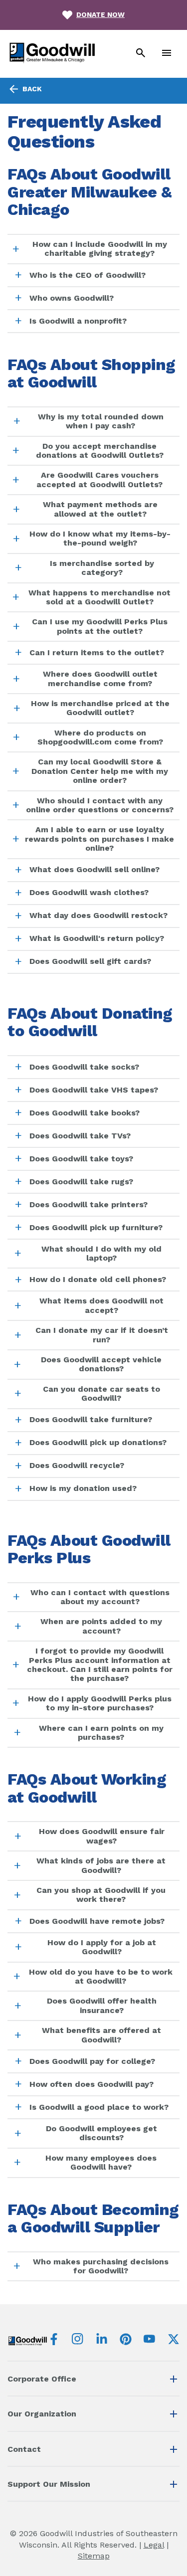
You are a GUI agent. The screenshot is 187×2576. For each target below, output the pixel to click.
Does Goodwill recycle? (77, 1465)
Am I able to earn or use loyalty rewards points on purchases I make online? (99, 839)
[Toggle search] (141, 54)
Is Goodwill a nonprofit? (78, 321)
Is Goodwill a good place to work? (99, 2107)
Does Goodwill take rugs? (81, 1182)
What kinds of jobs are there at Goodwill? (101, 1865)
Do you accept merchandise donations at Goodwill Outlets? (100, 451)
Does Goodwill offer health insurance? (102, 2005)
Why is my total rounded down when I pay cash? (101, 421)
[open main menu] (167, 54)
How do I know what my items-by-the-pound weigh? (100, 538)
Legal (154, 2545)
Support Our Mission (49, 2484)
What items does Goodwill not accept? (101, 1305)
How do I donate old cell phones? (98, 1279)
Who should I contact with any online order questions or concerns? (100, 805)
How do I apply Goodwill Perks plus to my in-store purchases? (100, 1703)
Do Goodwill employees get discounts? (101, 2133)
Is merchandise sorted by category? (102, 568)
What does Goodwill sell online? (94, 869)
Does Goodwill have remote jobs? (97, 1921)
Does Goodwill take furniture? (91, 1419)
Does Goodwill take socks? (84, 1067)
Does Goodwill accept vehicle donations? (101, 1364)
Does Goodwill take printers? (89, 1204)
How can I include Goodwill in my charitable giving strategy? (100, 249)
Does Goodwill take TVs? (80, 1136)
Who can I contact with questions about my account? (100, 1597)
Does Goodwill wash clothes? (89, 892)
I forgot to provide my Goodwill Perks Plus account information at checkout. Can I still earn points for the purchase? (100, 1664)
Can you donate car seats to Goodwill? (101, 1393)
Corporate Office (42, 2379)
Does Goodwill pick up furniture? (96, 1227)
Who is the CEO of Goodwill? (88, 275)
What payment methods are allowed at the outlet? (100, 509)
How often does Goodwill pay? (92, 2084)
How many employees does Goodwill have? (101, 2162)
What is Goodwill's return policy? (97, 938)
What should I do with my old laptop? (101, 1253)
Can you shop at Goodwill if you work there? (101, 1895)
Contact (24, 2449)
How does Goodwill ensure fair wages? (102, 1836)
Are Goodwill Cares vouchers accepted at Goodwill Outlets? (99, 479)
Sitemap (94, 2556)
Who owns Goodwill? (72, 298)
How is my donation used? (83, 1488)
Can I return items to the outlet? (97, 652)
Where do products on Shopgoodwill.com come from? (100, 737)
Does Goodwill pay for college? (92, 2061)
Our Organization (42, 2414)
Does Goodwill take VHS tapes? (94, 1090)
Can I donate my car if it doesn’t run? (102, 1335)
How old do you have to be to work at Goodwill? (101, 1976)
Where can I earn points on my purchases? (101, 1733)
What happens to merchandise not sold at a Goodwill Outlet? (99, 597)
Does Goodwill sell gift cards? (90, 961)
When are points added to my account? (101, 1626)
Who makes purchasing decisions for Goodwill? (101, 2266)
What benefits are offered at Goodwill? (101, 2035)
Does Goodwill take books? (85, 1113)
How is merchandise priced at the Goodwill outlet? (100, 708)
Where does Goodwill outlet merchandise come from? (100, 678)
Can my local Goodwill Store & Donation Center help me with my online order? (100, 771)
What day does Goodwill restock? (98, 915)
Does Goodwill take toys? (81, 1159)
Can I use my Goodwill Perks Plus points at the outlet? (100, 626)
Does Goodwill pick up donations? (98, 1442)
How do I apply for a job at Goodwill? (102, 1947)
